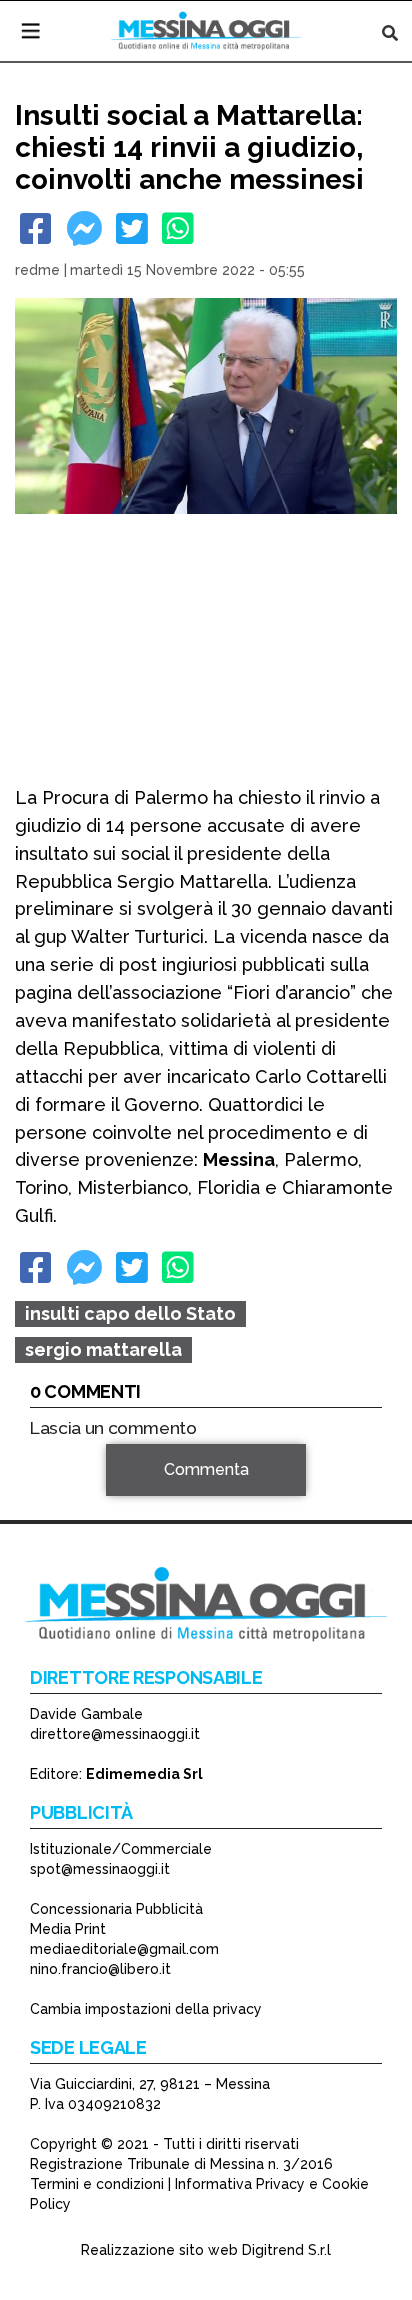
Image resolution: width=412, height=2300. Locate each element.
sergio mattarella (103, 1349)
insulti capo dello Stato (130, 1313)
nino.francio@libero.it (100, 1969)
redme (37, 270)
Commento (71, 1498)
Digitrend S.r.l (286, 2250)
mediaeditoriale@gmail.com (124, 1949)
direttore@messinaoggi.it (115, 1734)
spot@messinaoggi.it (100, 1869)
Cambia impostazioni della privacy (146, 2009)
